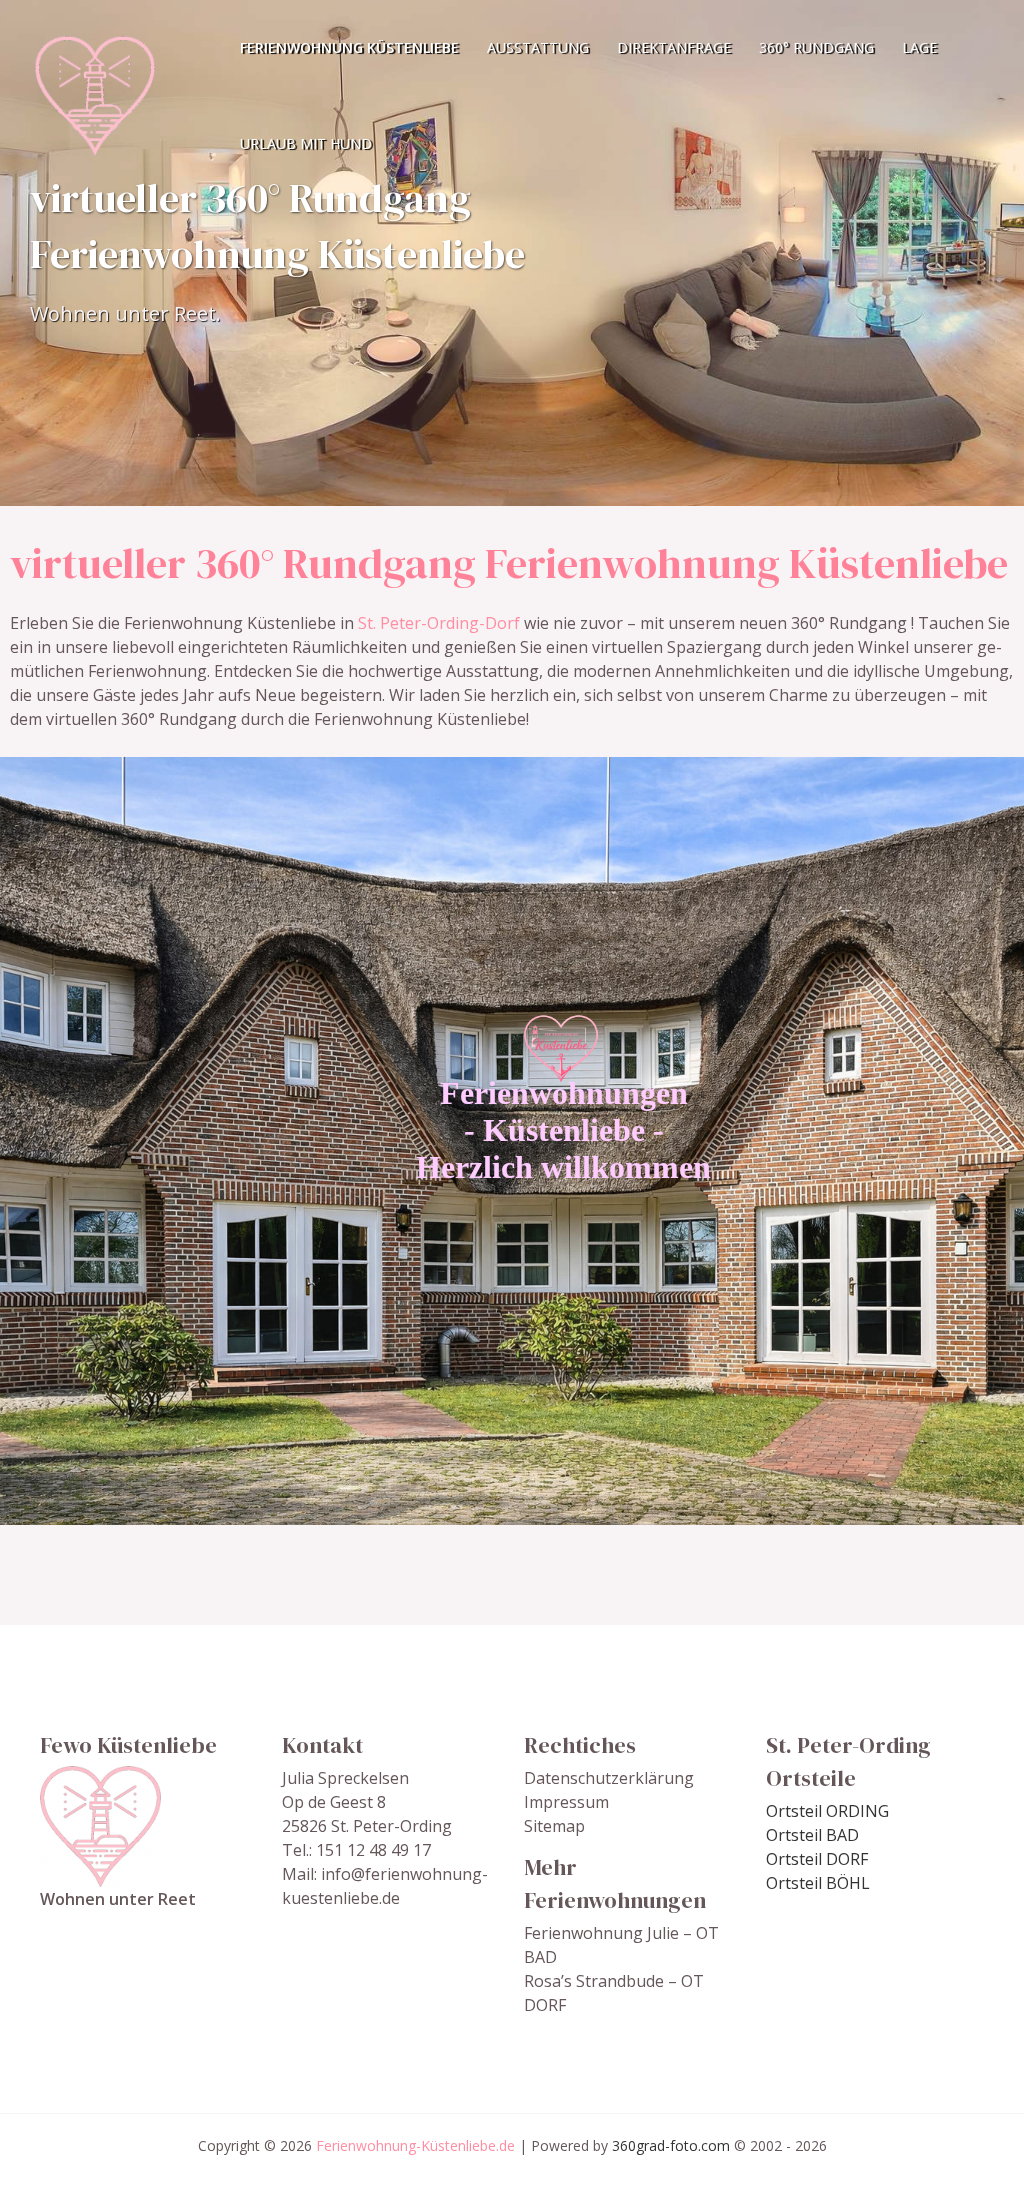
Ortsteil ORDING (827, 1811)
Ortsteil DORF (817, 1859)
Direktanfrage (674, 47)
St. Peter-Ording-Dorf (439, 623)
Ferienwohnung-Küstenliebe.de (415, 2145)
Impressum (566, 1802)
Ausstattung (538, 47)
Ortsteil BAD (812, 1835)
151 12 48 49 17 (373, 1850)
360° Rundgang (816, 47)
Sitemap (554, 1826)
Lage (919, 47)
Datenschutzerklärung (609, 1778)
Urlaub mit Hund (306, 143)
